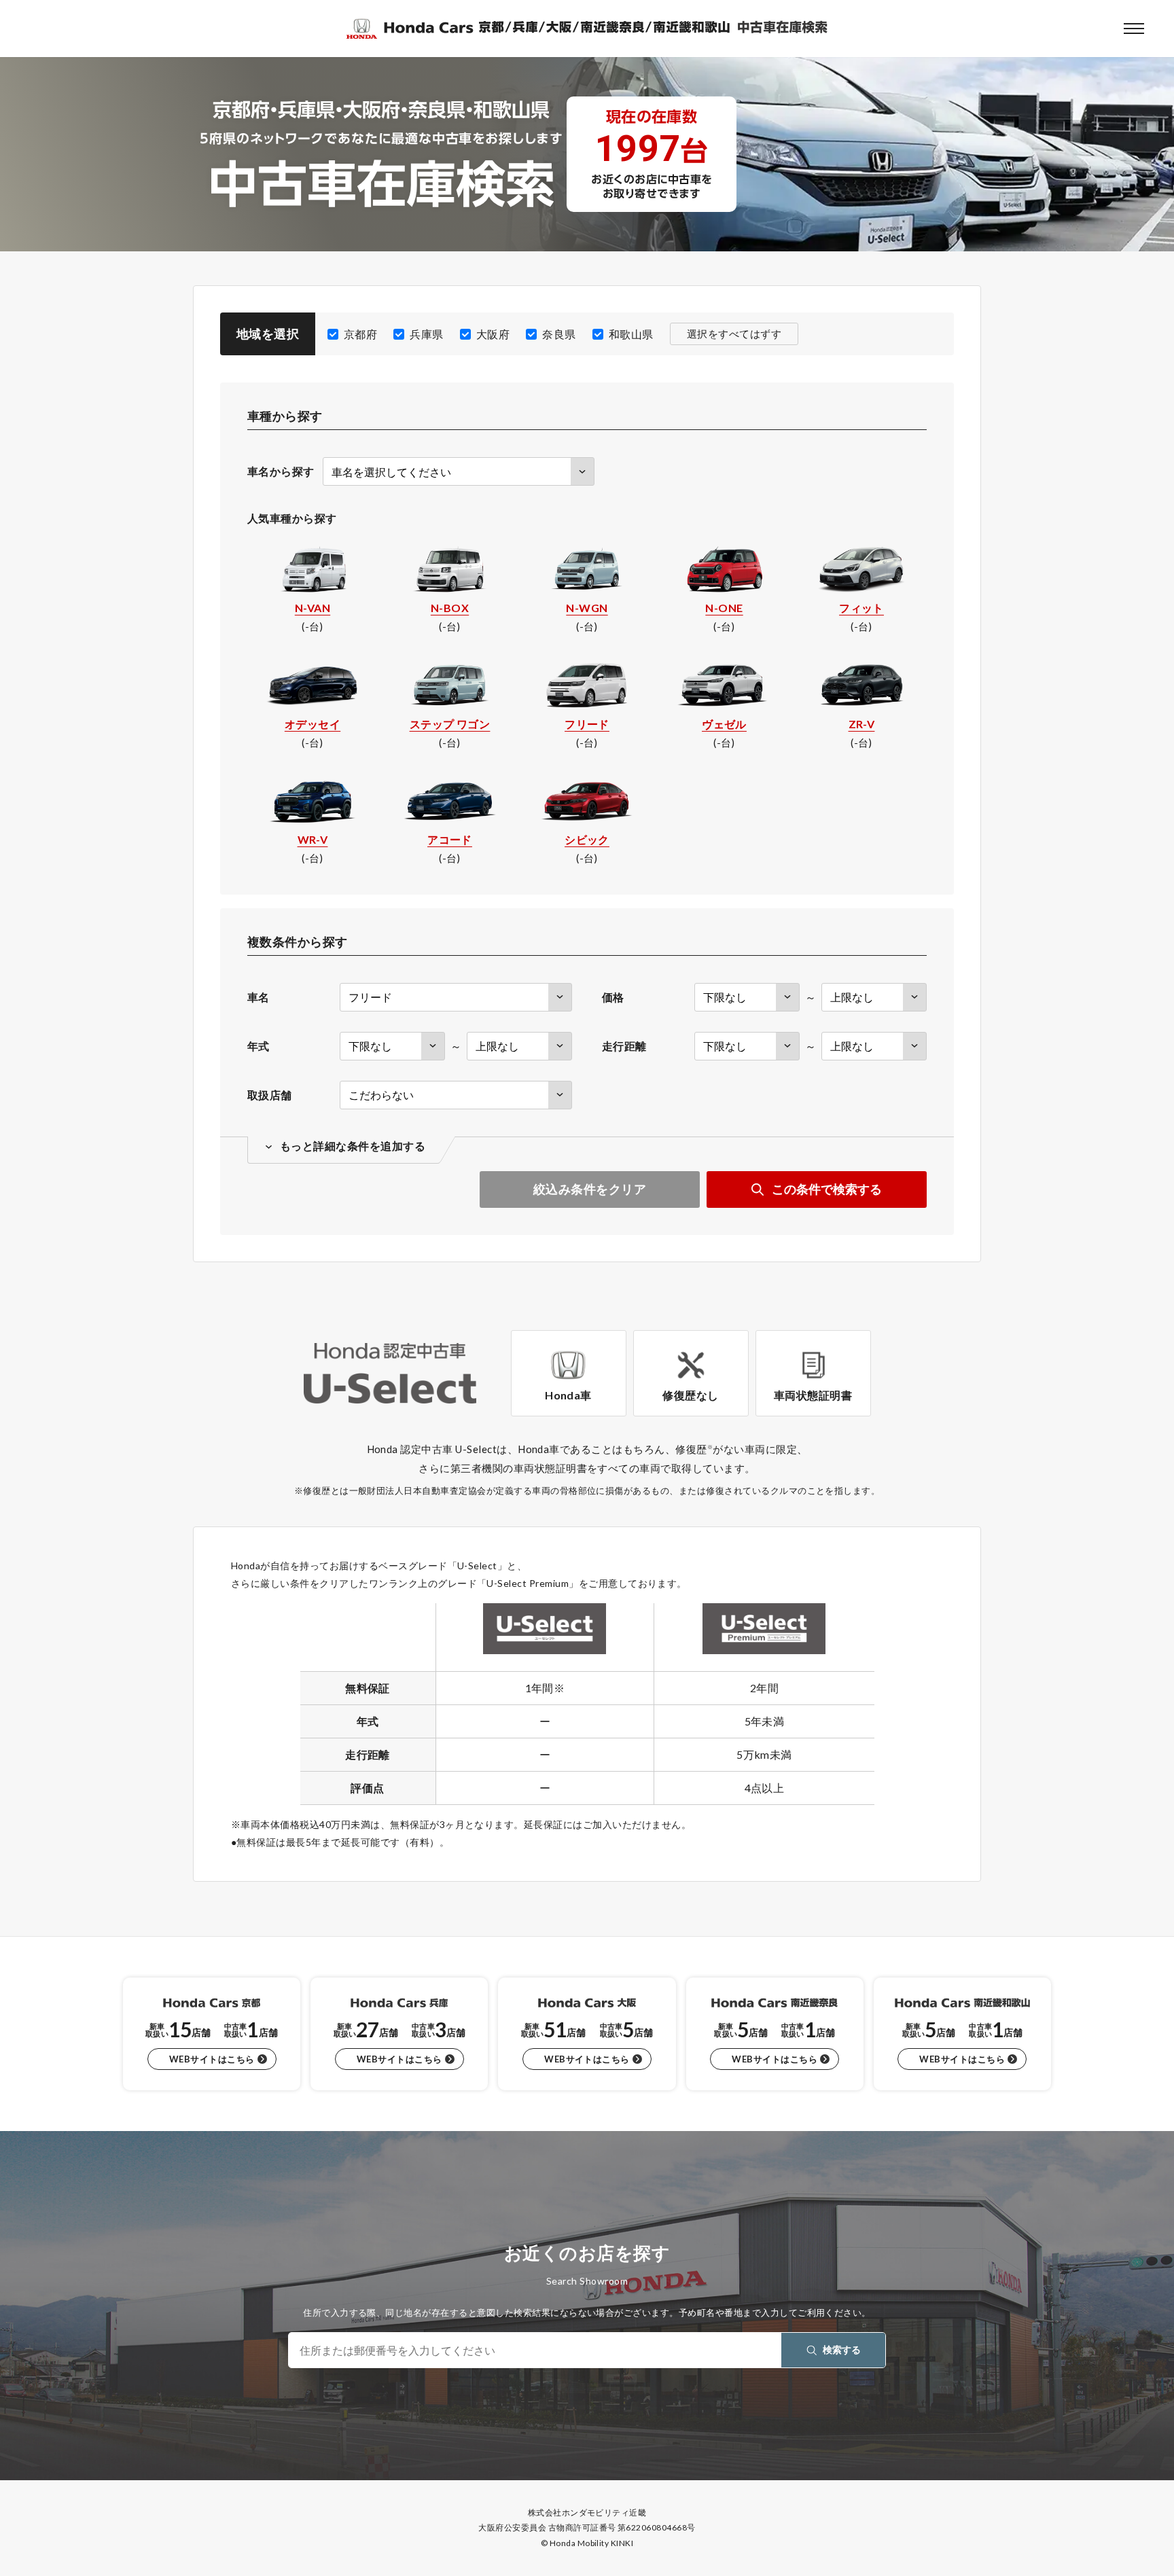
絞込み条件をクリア (590, 1189)
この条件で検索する (827, 1189)
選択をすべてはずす (734, 334)
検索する (842, 2349)
